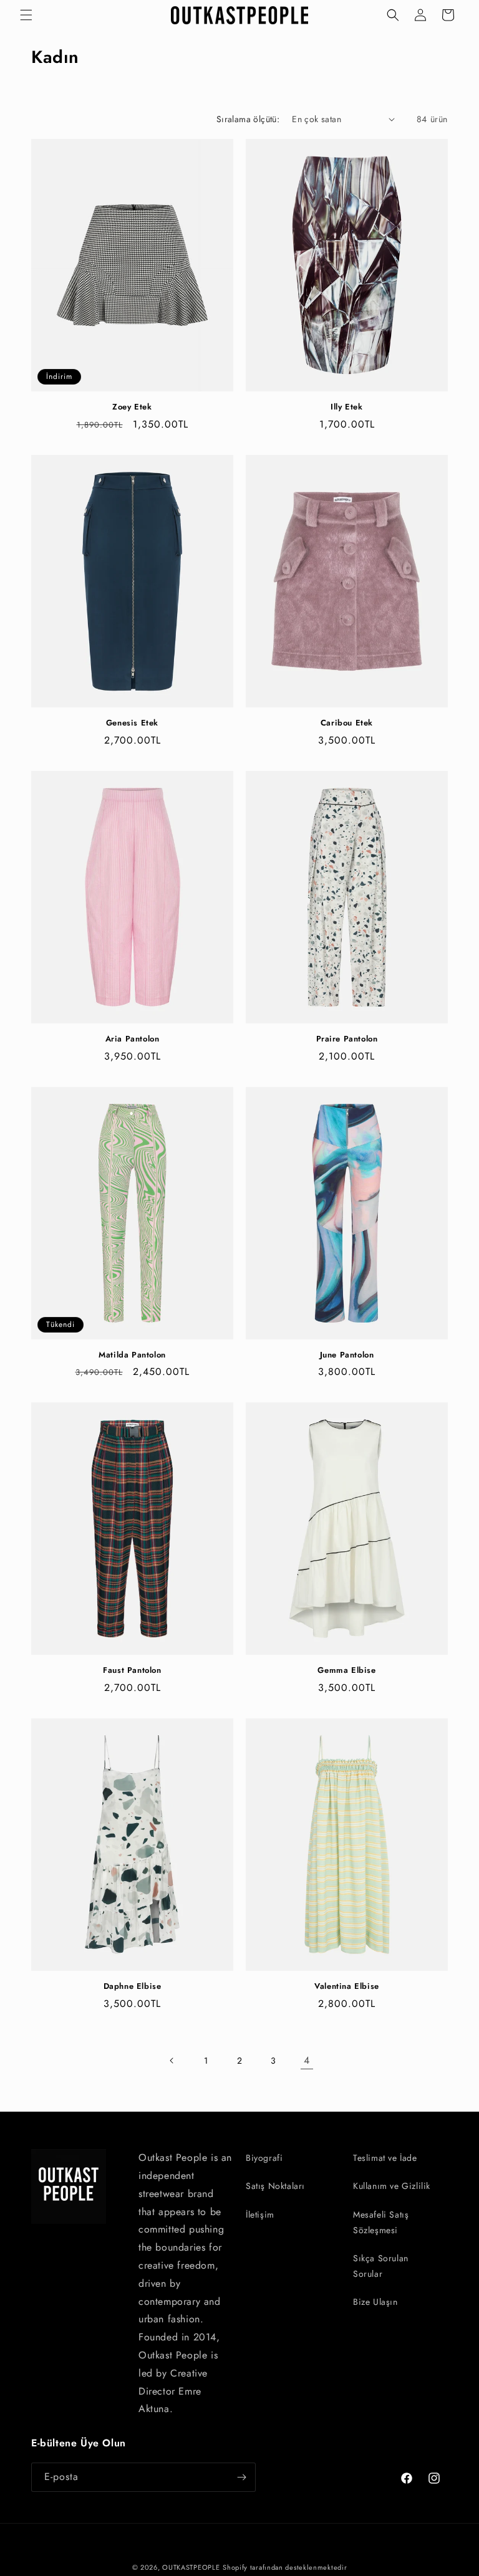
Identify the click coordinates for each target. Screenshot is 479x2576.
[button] (26, 15)
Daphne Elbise (133, 1987)
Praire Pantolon (347, 1039)
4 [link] (307, 2060)
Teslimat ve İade (385, 2158)
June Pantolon (347, 1355)
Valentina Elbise (347, 1987)
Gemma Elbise (346, 1671)
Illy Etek (346, 407)
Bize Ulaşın (375, 2302)
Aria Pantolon (133, 1039)
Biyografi (264, 2158)
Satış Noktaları (275, 2186)
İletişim (260, 2214)
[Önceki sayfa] (172, 2061)
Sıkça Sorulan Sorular (381, 2266)
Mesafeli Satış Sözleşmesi (381, 2222)
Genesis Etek (132, 723)
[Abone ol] (241, 2477)
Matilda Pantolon (132, 1355)
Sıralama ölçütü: (248, 119)
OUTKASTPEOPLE (191, 2567)
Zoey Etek (132, 407)
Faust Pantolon (132, 1671)
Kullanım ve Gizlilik (392, 2186)
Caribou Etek (347, 723)
